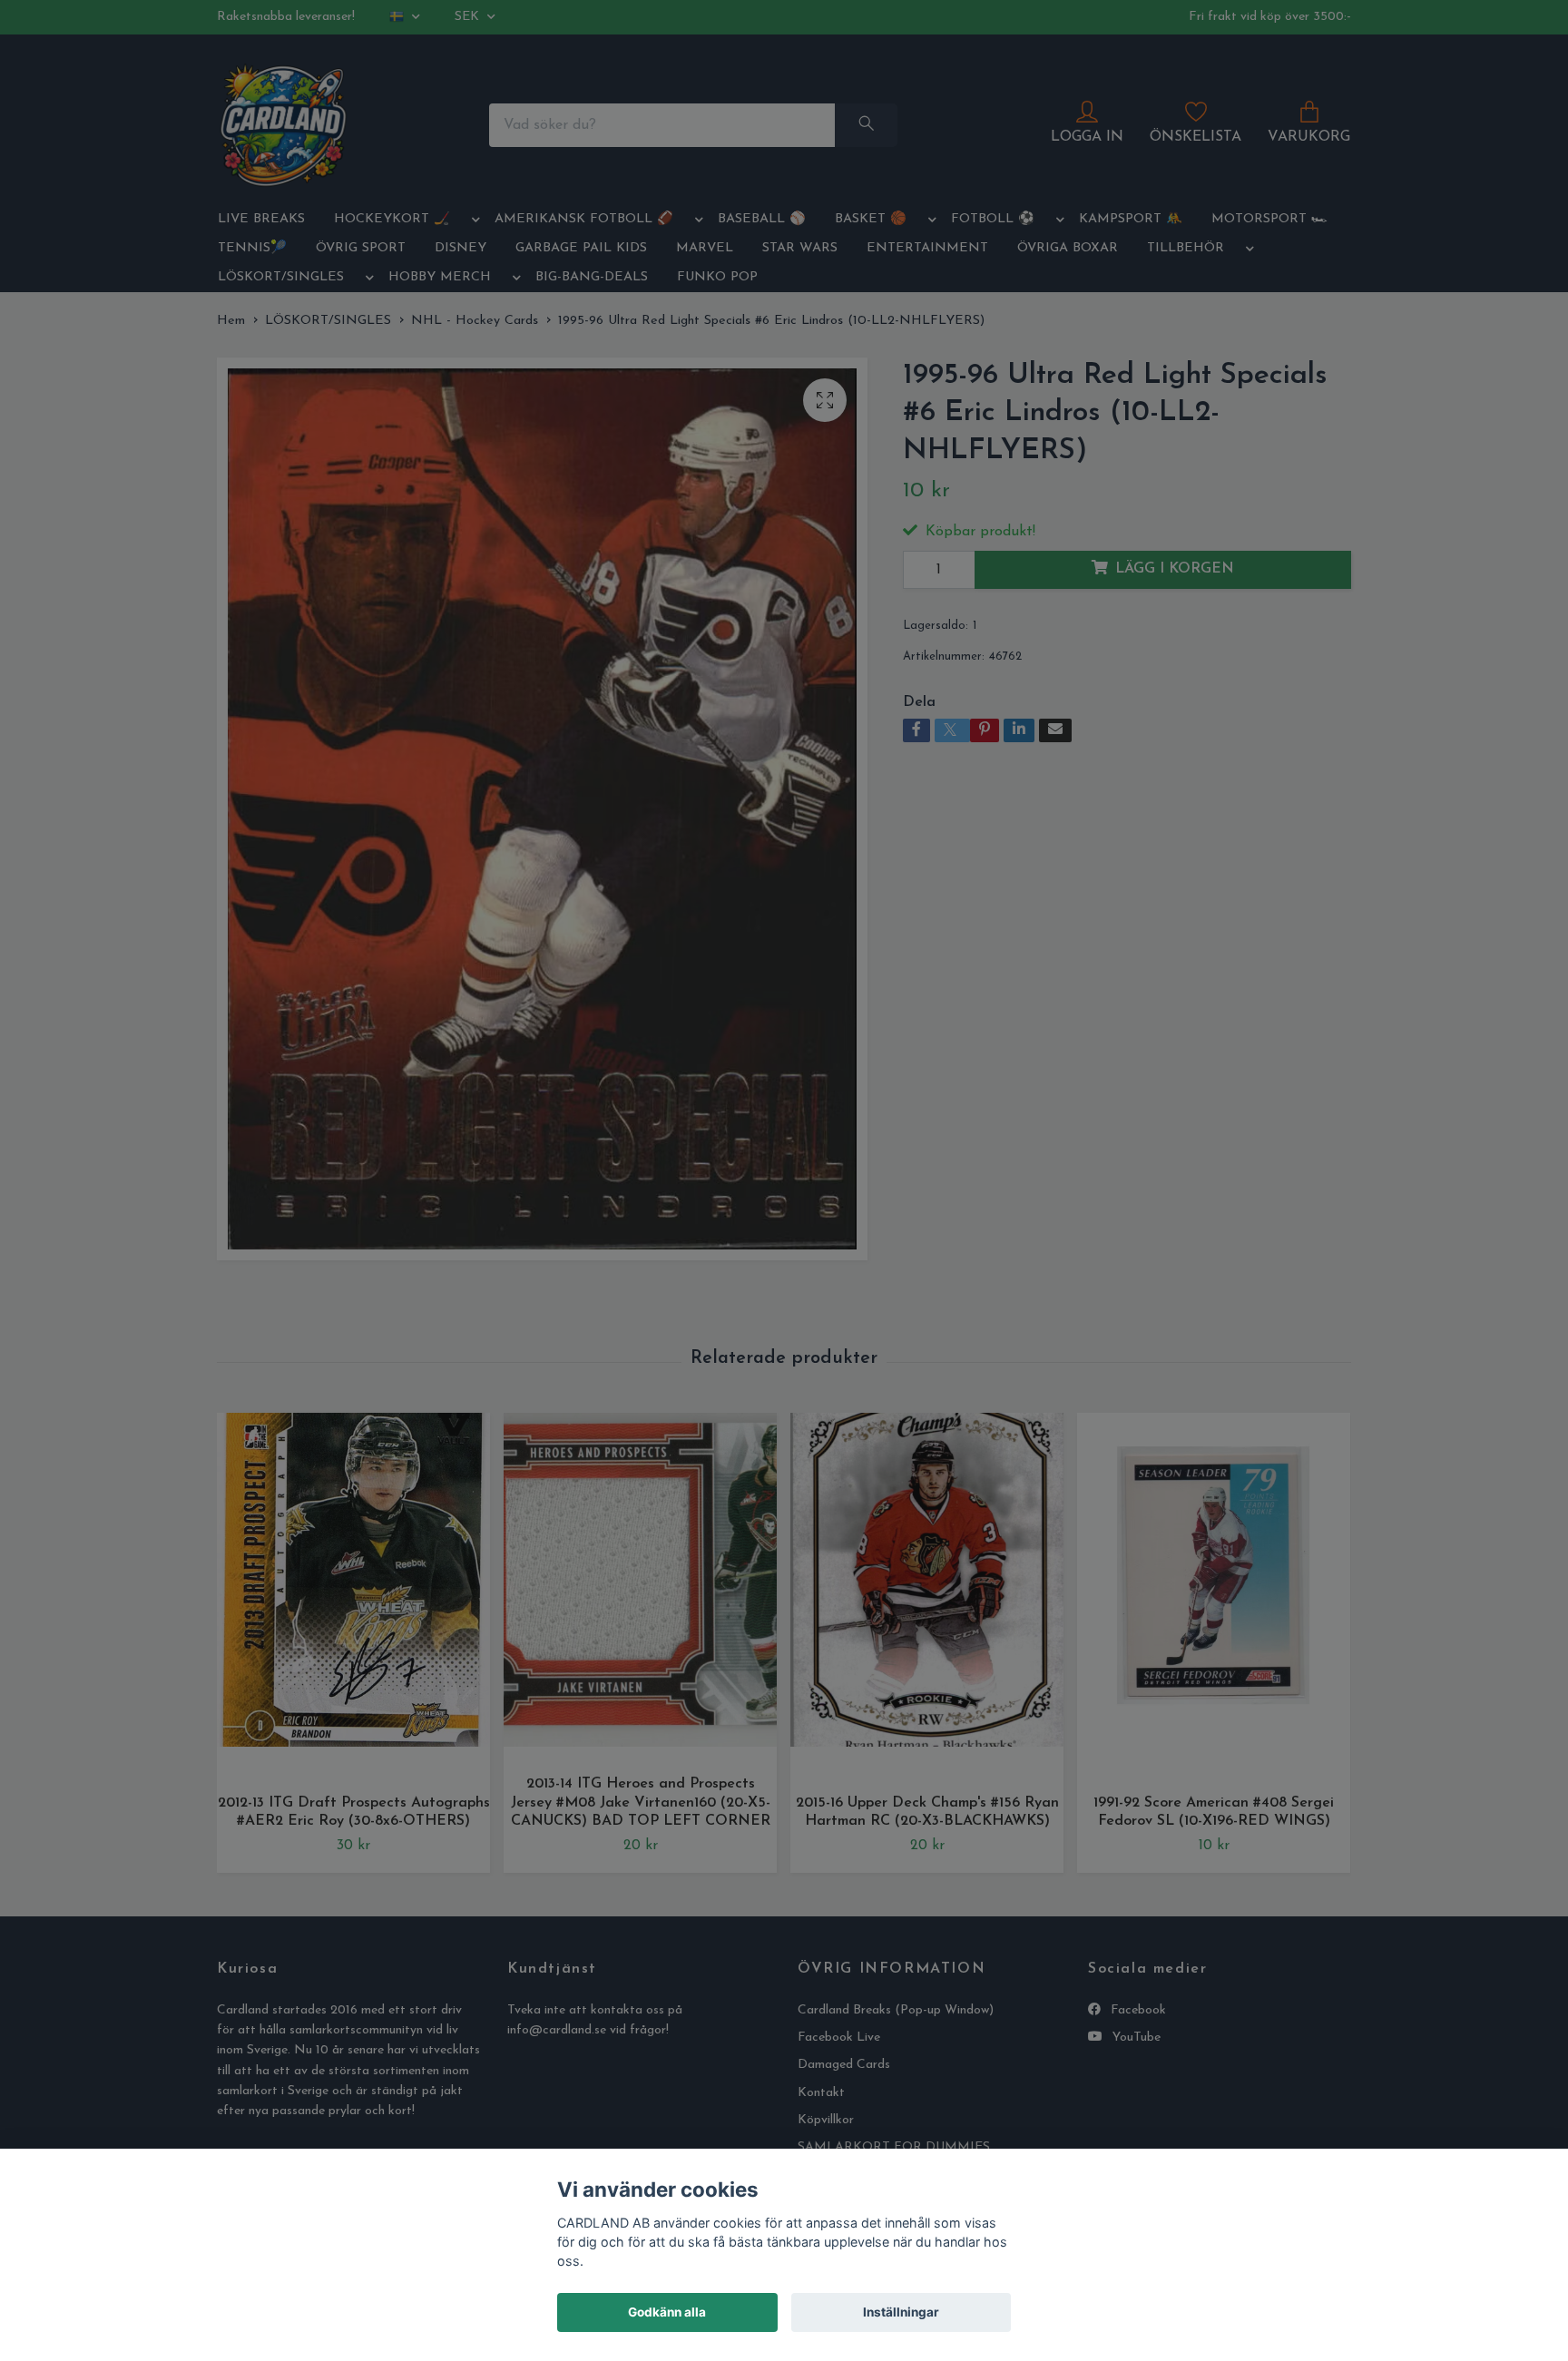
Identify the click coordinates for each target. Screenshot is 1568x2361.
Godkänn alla (667, 2312)
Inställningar (901, 2312)
